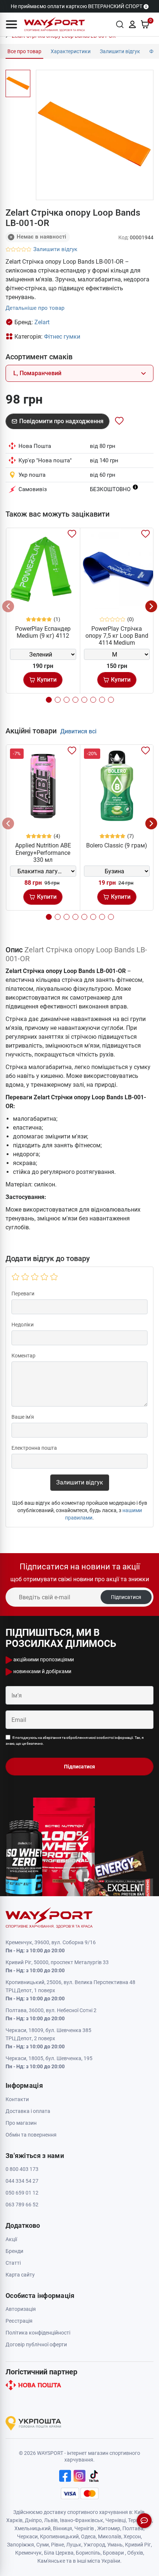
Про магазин (21, 2123)
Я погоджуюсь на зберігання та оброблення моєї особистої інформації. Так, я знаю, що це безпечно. (75, 1741)
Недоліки (23, 1325)
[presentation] (8, 606)
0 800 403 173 (22, 2169)
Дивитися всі (78, 731)
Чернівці (116, 2520)
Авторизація (21, 2309)
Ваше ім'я (23, 1417)
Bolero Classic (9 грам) (117, 845)
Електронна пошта (34, 1448)
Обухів (135, 2553)
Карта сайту (20, 2275)
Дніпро (33, 2520)
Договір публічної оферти (36, 2344)
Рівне (57, 2545)
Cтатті (13, 2263)
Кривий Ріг (138, 2545)
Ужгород (94, 2545)
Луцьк (74, 2545)
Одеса (88, 2536)
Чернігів (84, 2528)
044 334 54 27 (22, 2181)
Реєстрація (19, 2321)
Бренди (14, 2251)
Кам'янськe (51, 2561)
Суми (43, 2545)
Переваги (23, 1294)
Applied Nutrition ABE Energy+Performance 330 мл (43, 852)
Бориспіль (88, 2553)
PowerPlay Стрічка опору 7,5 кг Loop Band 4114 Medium (117, 636)
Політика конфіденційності (38, 2333)
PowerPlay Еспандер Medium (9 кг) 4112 (43, 632)
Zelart (42, 322)
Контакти (17, 2099)
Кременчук (28, 2553)
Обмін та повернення (31, 2135)
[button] (11, 24)
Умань (115, 2545)
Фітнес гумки (62, 337)
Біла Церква (59, 2553)
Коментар (23, 1356)
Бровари (113, 2553)
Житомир (109, 2528)
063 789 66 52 (22, 2205)
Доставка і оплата (28, 2111)
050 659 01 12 (22, 2193)
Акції (11, 2239)
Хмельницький (33, 2528)
